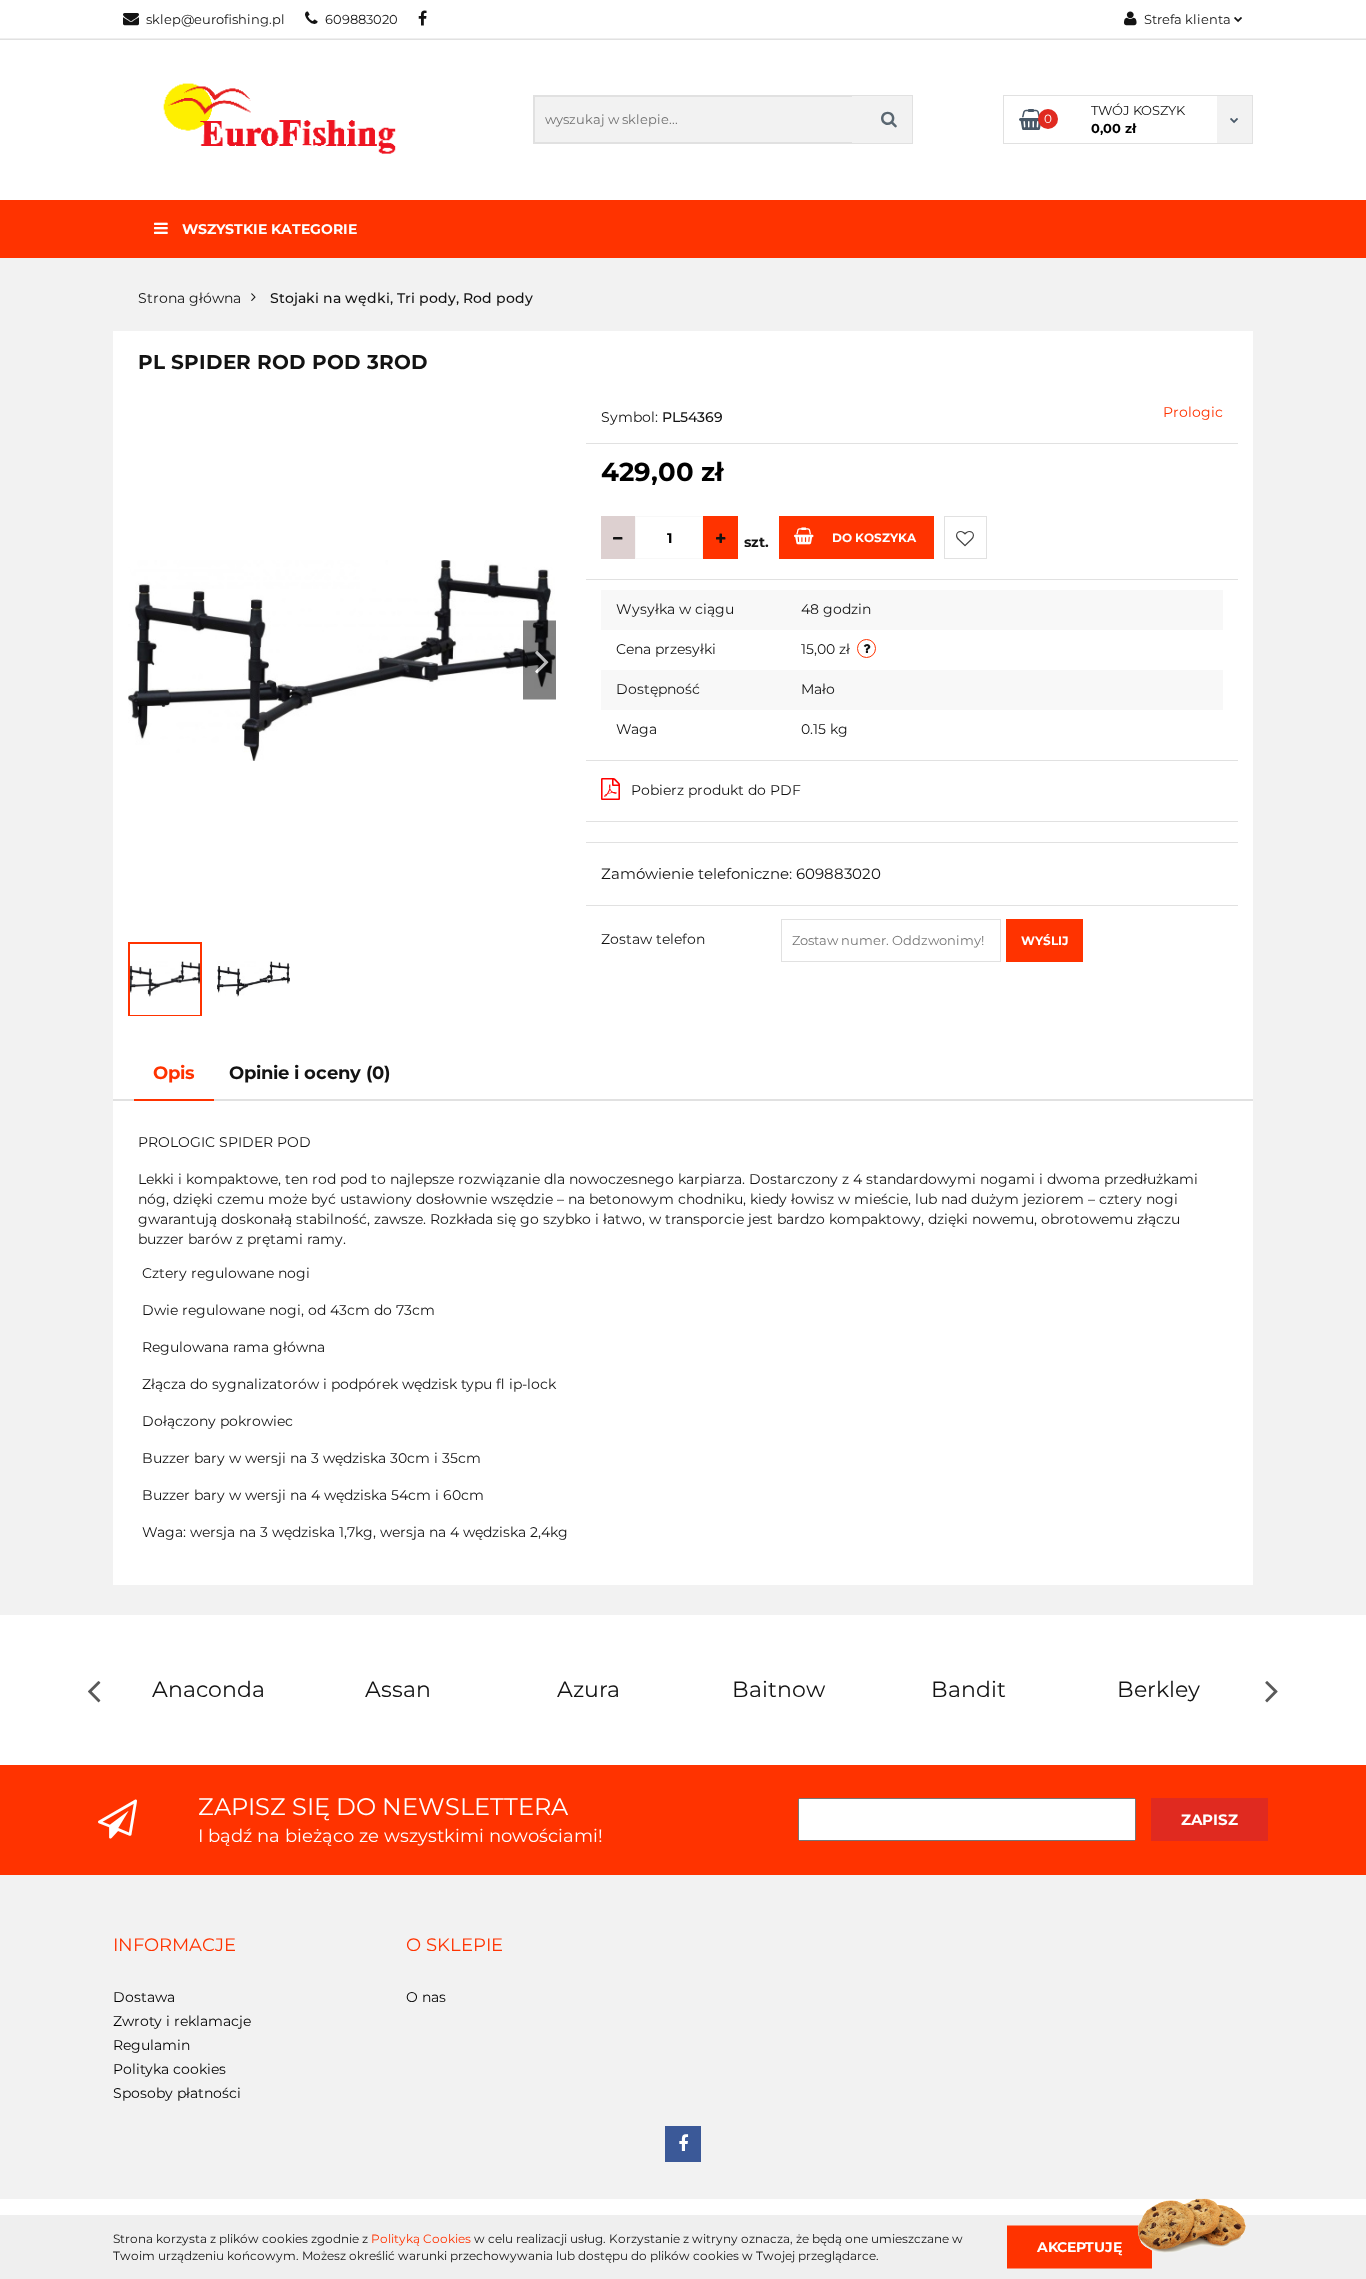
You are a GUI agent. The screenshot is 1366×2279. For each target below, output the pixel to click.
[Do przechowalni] (965, 537)
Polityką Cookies (421, 2238)
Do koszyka (874, 537)
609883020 (361, 19)
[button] (174, 1946)
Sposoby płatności (177, 2093)
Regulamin (151, 2045)
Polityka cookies (169, 2069)
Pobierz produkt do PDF (716, 790)
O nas (426, 1997)
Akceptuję (1079, 2246)
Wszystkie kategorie (267, 229)
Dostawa (144, 1997)
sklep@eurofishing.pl (215, 19)
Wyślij (1044, 940)
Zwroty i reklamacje (182, 2021)
